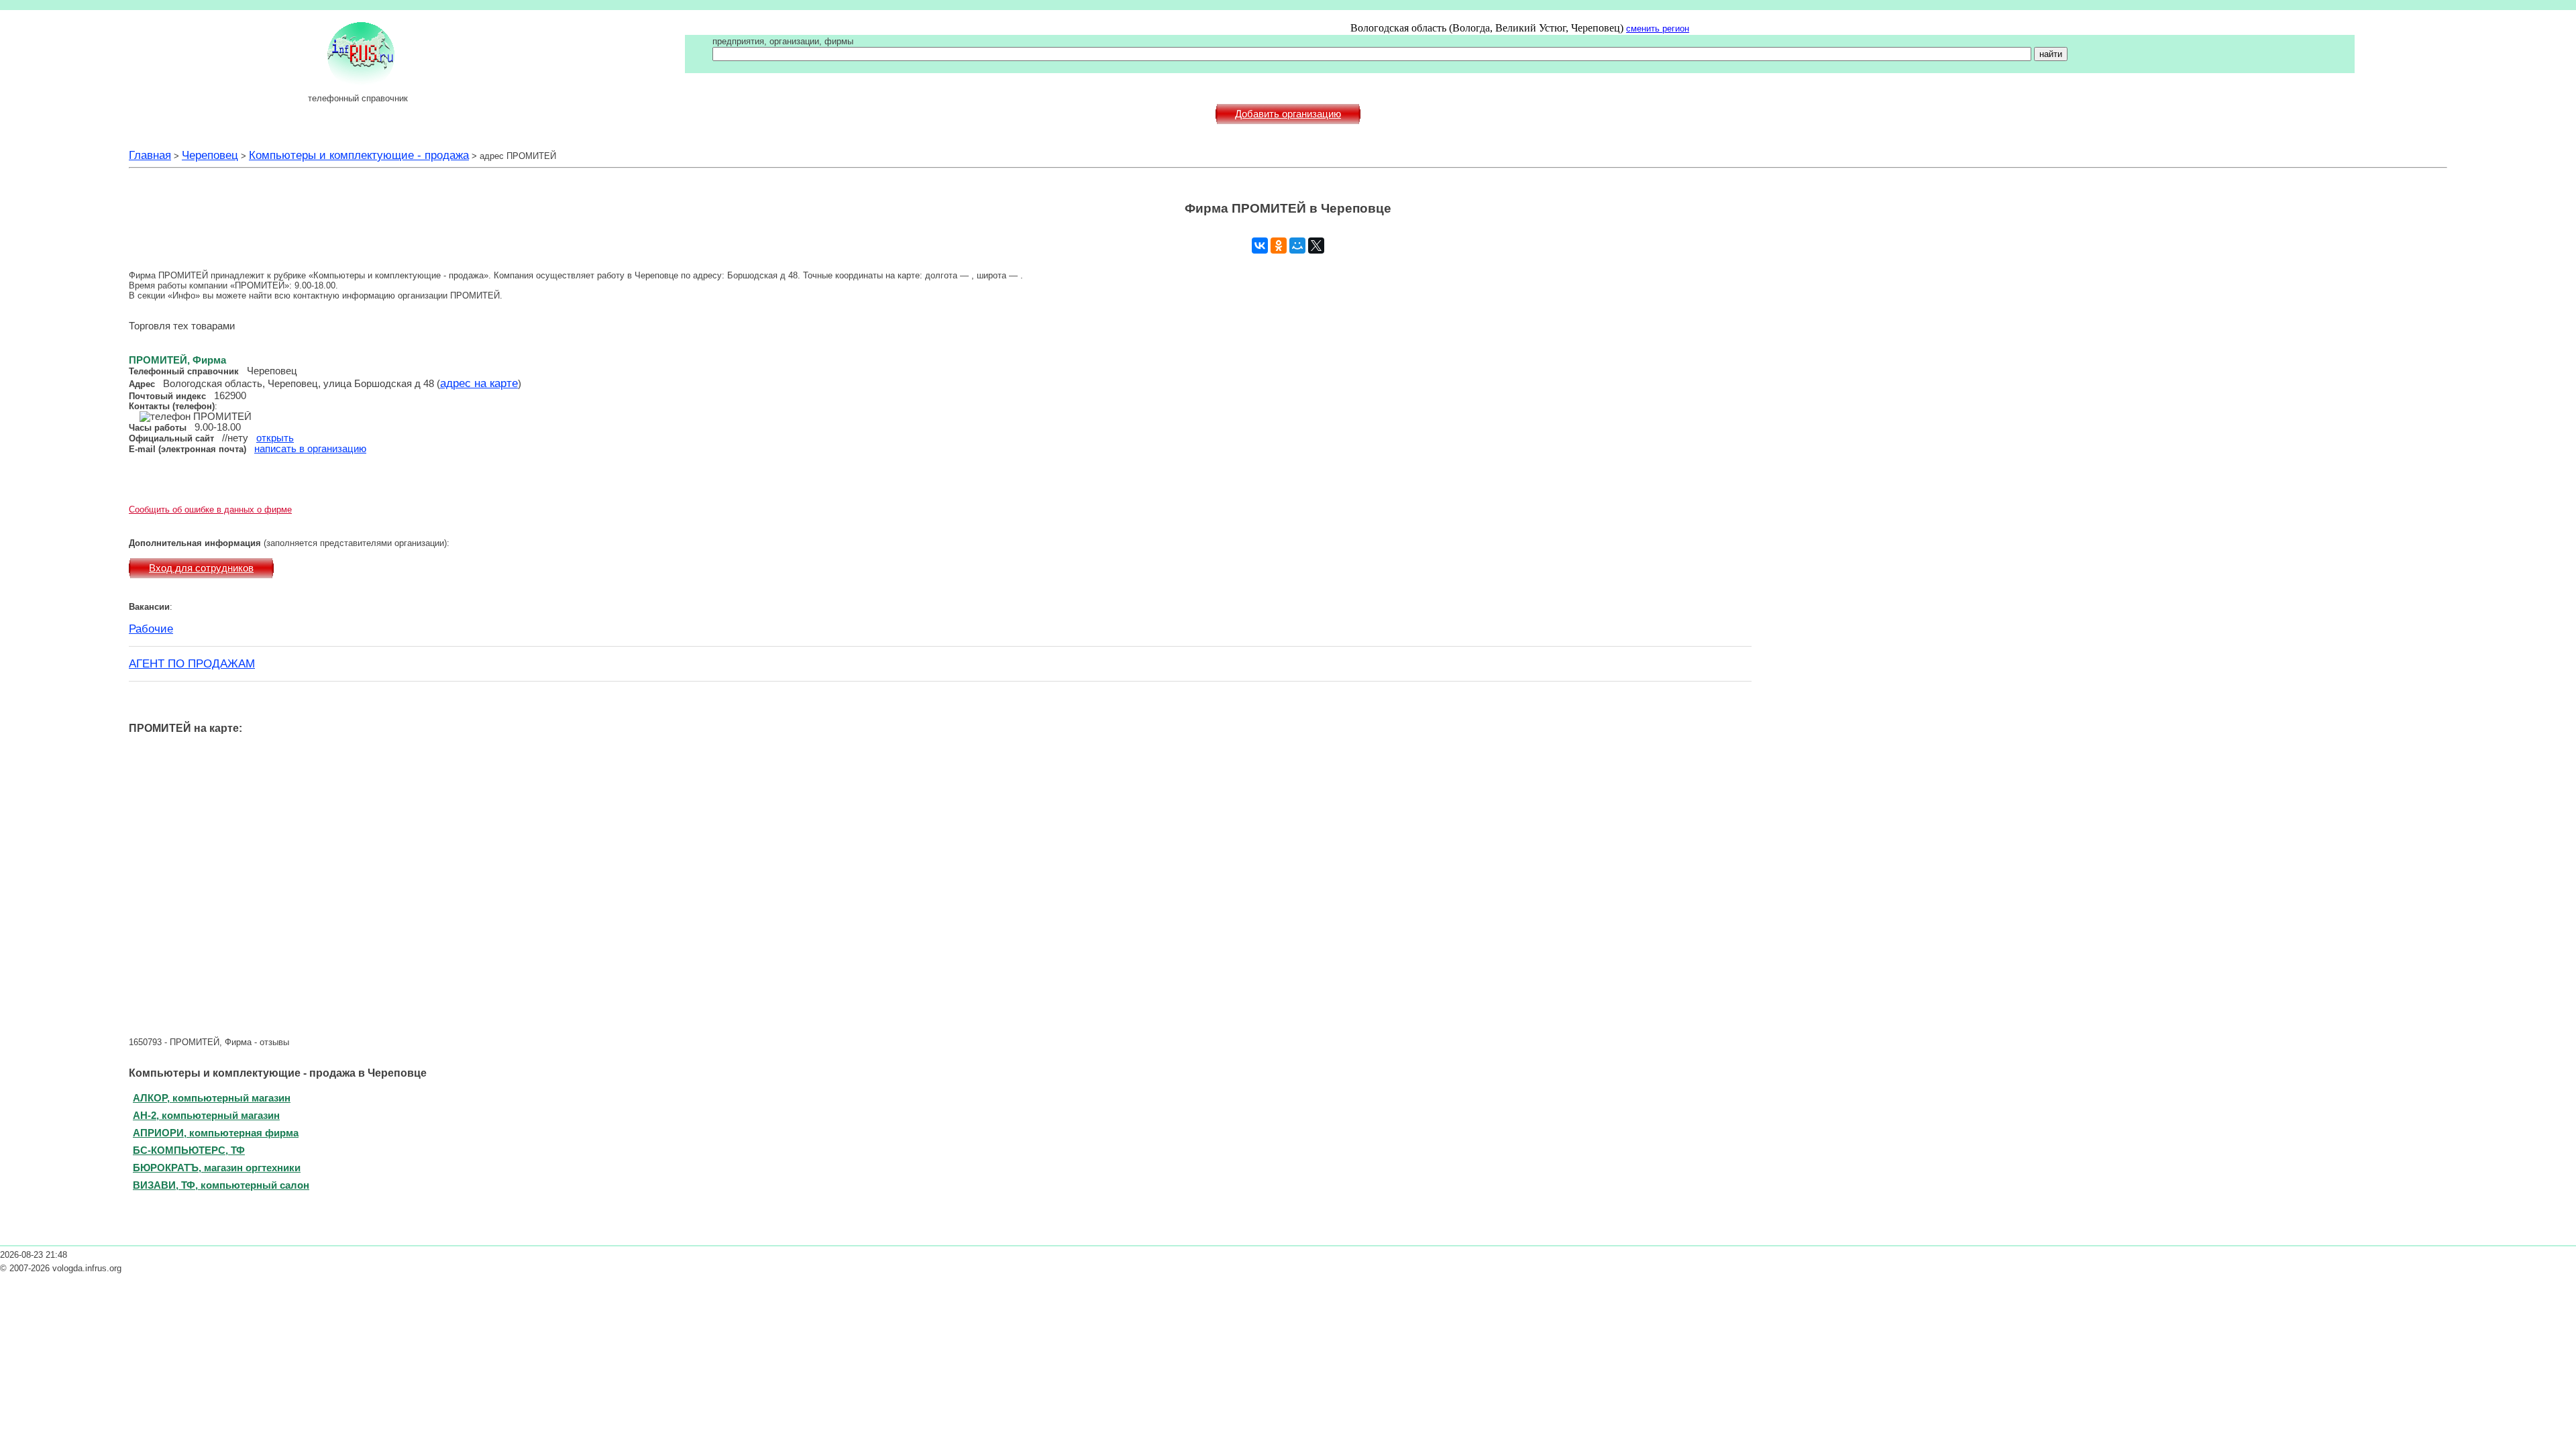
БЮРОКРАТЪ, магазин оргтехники (217, 1168)
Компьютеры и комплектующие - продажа (359, 155)
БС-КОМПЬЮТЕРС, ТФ (189, 1150)
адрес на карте (479, 383)
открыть (275, 438)
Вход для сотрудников (201, 568)
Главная (150, 155)
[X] (1316, 246)
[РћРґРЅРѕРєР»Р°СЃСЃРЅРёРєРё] (1279, 246)
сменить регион (1658, 29)
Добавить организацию (1288, 114)
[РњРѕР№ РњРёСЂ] (1297, 246)
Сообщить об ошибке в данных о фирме (210, 509)
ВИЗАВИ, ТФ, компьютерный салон (221, 1185)
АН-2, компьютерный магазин (206, 1115)
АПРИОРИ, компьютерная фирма (216, 1133)
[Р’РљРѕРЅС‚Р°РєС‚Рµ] (1260, 246)
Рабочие (151, 629)
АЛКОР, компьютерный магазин (212, 1098)
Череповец (210, 155)
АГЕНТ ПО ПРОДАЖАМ (192, 663)
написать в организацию (310, 449)
